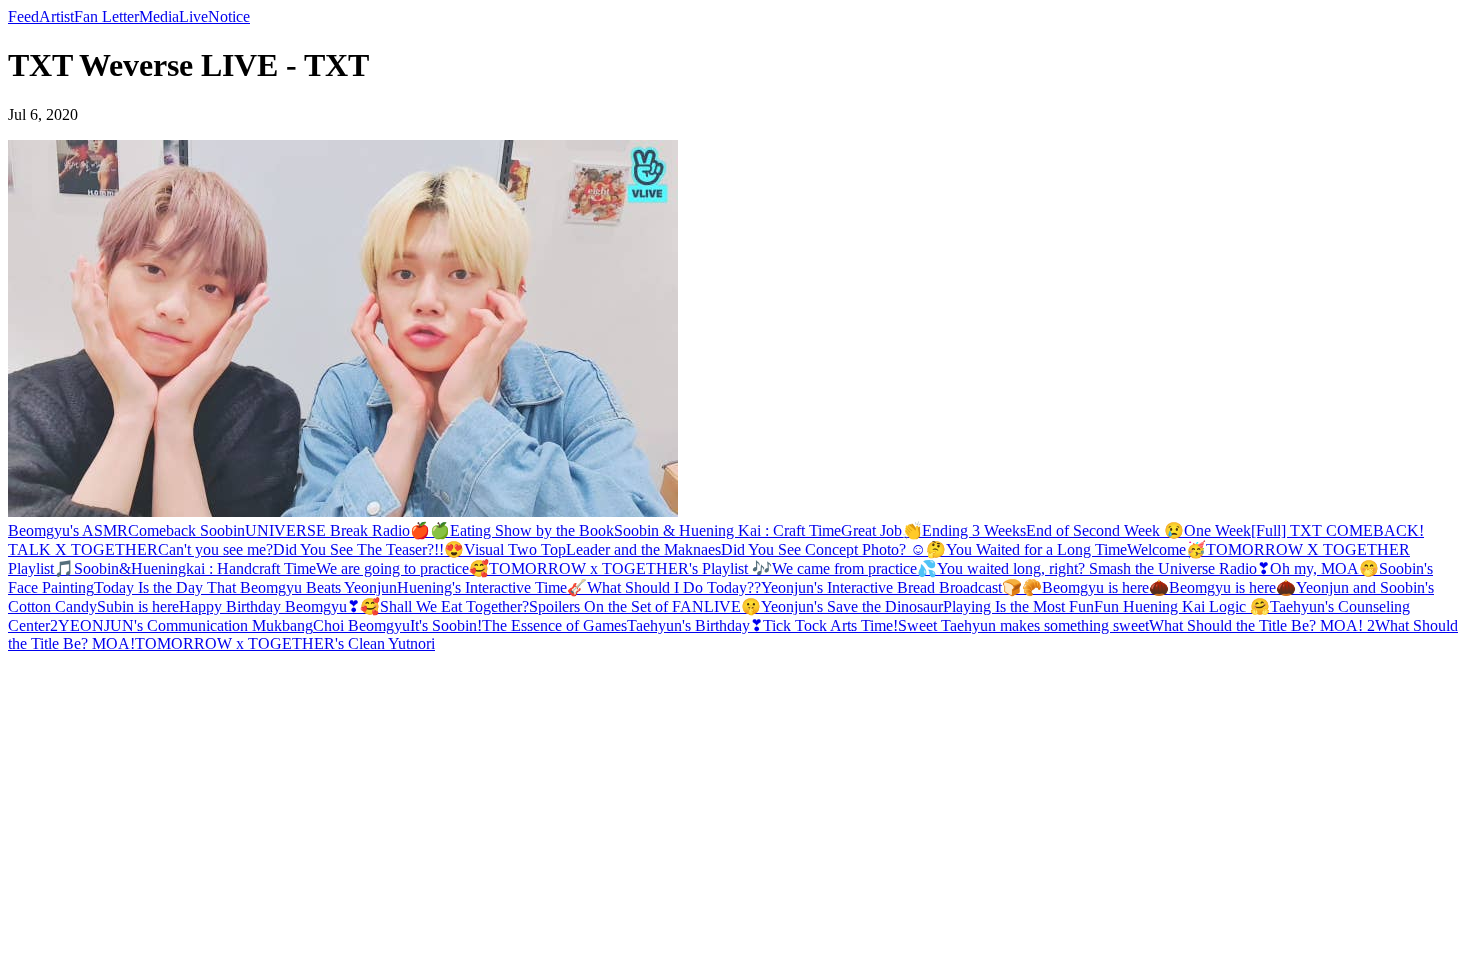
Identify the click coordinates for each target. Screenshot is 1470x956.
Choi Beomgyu (361, 625)
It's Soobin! (446, 625)
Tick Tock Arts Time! (830, 625)
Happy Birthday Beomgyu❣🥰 (279, 606)
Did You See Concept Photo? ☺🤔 (833, 549)
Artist (56, 16)
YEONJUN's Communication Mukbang (185, 625)
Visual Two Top (515, 549)
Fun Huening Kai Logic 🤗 (1182, 606)
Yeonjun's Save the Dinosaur (852, 606)
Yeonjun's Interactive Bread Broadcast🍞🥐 (901, 587)
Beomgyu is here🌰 (1105, 587)
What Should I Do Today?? (674, 587)
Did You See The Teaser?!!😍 (368, 549)
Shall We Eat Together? (454, 606)
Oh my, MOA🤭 (1324, 568)
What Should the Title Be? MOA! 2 (1262, 625)
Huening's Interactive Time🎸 (492, 587)
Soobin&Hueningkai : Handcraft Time (195, 568)
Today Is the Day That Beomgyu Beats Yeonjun (245, 587)
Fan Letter (106, 16)
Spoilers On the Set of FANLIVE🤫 (645, 606)
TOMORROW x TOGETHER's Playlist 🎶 (630, 568)
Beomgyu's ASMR (68, 530)
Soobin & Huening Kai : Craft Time (727, 530)
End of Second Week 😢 (1105, 530)
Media (159, 16)
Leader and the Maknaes (643, 549)
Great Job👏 (881, 530)
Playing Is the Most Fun (1018, 606)
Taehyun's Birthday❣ (695, 625)
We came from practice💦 (854, 568)
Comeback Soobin (186, 530)
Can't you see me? (215, 549)
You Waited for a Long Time (1036, 549)
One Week (1217, 530)
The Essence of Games (554, 625)
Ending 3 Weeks (974, 530)
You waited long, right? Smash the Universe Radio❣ (1103, 568)
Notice (229, 16)
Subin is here (138, 606)
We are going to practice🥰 (402, 568)
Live (193, 16)
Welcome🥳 (1166, 549)
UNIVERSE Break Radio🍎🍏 (347, 530)
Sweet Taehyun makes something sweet (1023, 625)
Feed (23, 16)
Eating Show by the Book (532, 530)
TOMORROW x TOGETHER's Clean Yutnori (285, 643)
